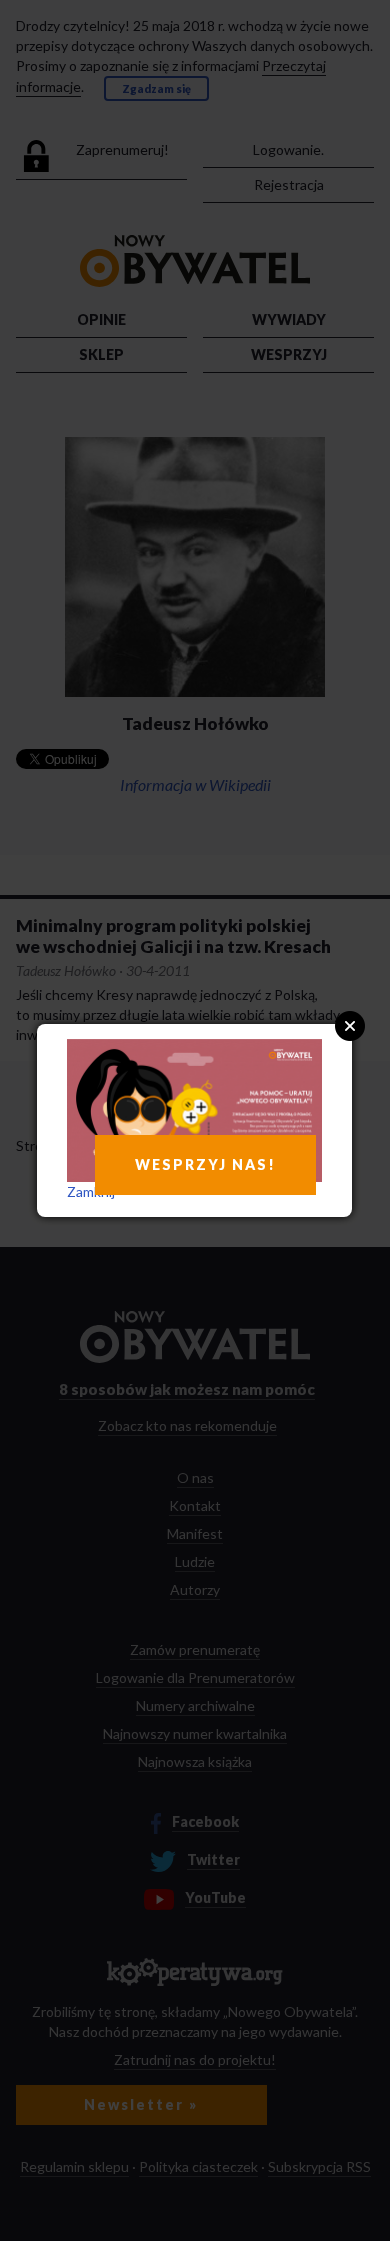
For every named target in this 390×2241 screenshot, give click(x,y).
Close (350, 1026)
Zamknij (91, 1191)
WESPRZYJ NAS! (205, 1164)
